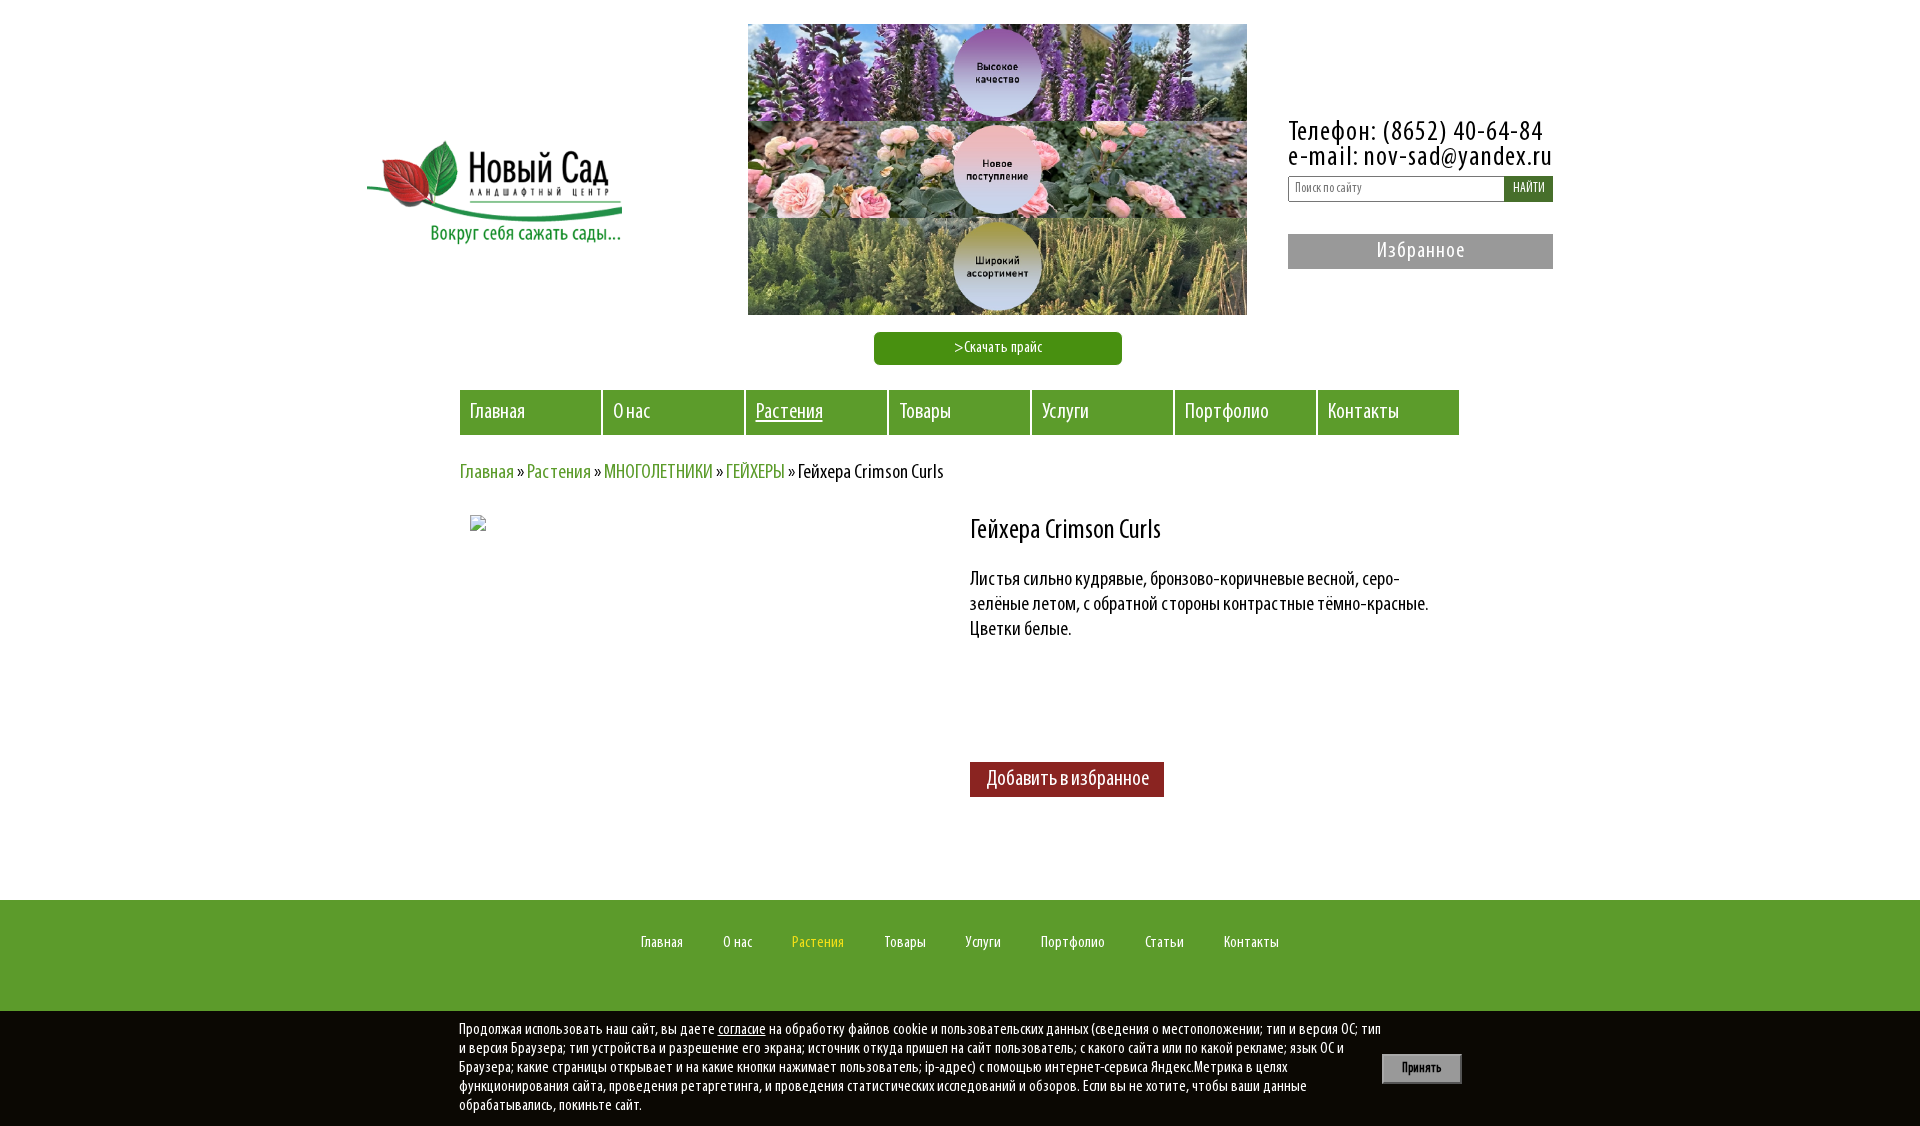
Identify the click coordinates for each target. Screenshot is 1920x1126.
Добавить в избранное (1067, 779)
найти (1529, 188)
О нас (631, 412)
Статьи (1164, 943)
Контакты (1363, 412)
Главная (497, 412)
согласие (742, 1030)
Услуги (1065, 412)
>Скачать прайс (998, 348)
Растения (789, 412)
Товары (925, 412)
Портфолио (1227, 412)
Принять (1421, 1068)
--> (645, 690)
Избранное (1421, 251)
